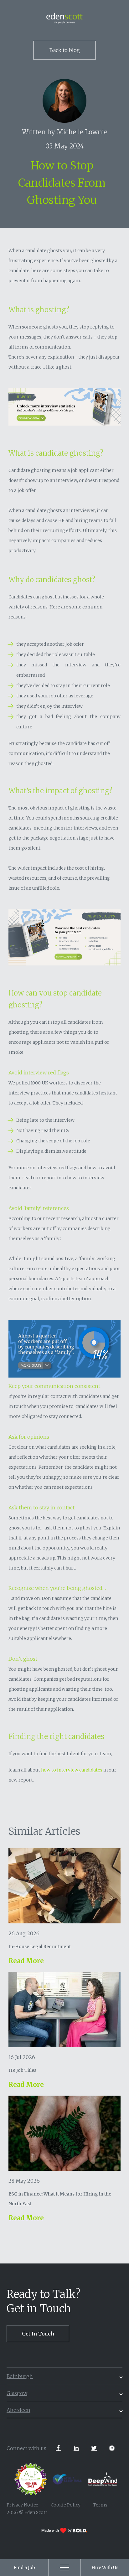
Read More (26, 1961)
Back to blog (65, 50)
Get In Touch (38, 2334)
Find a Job (24, 2568)
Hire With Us (105, 2568)
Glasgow (17, 2393)
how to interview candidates (72, 1770)
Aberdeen (18, 2410)
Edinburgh (20, 2376)
